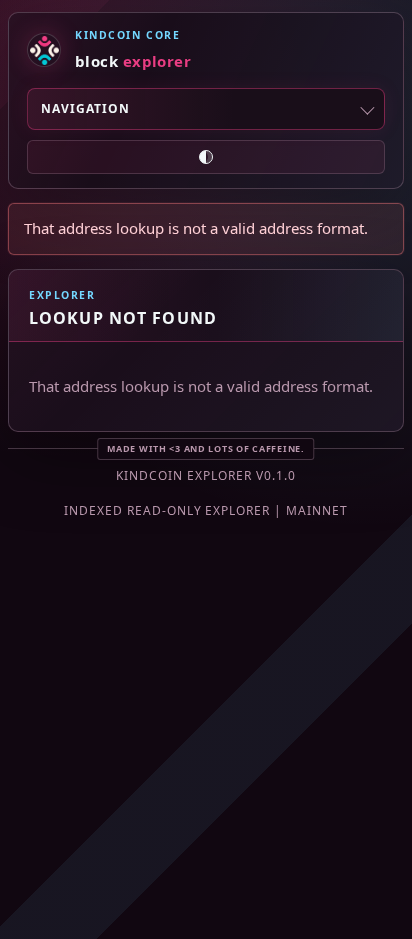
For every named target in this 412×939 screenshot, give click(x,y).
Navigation (85, 108)
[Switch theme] (206, 157)
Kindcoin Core (127, 35)
